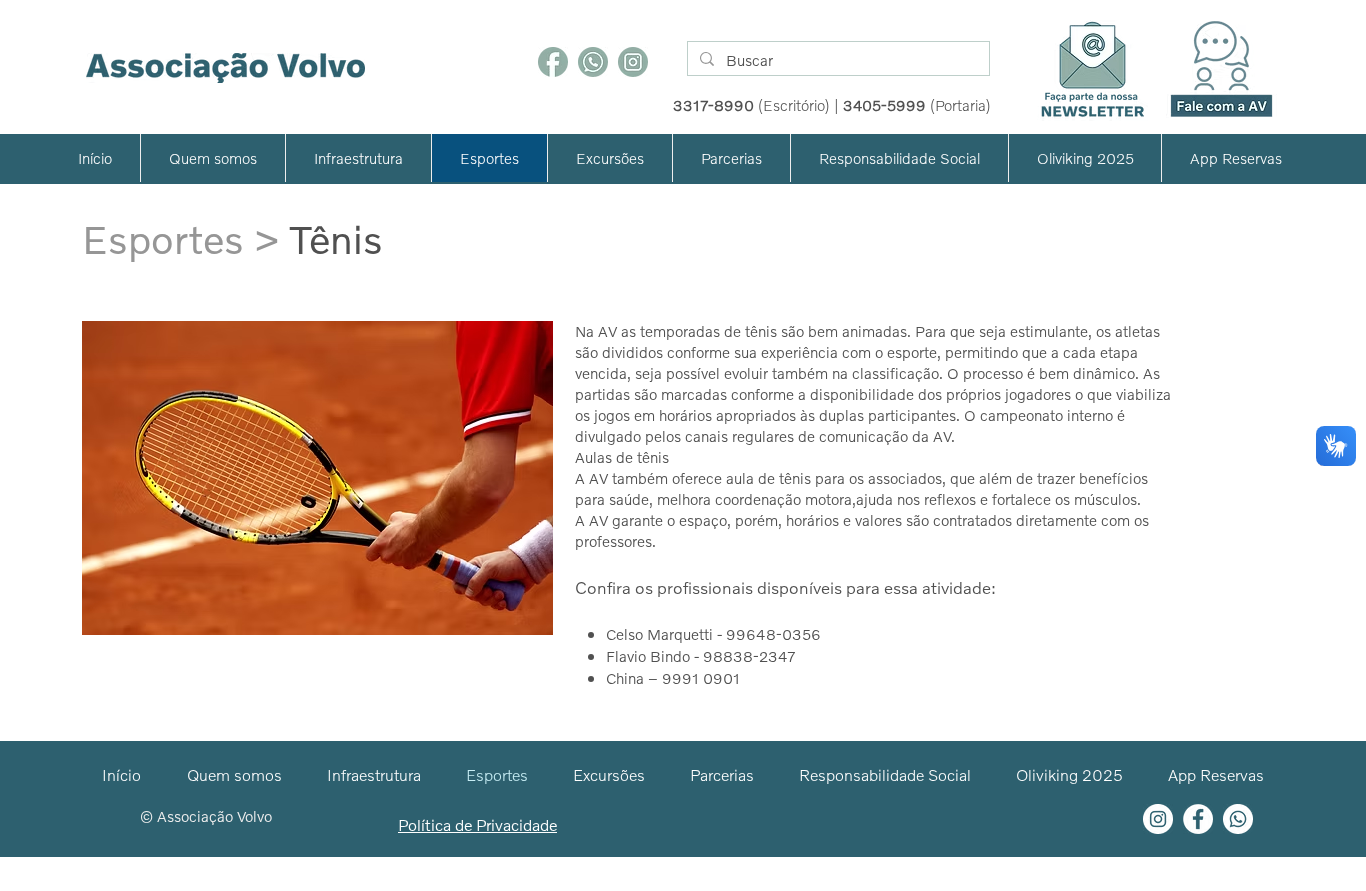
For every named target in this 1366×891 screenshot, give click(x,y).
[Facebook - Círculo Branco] (1198, 819)
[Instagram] (633, 62)
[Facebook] (553, 62)
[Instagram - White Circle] (1158, 819)
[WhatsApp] (593, 62)
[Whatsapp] (1238, 819)
